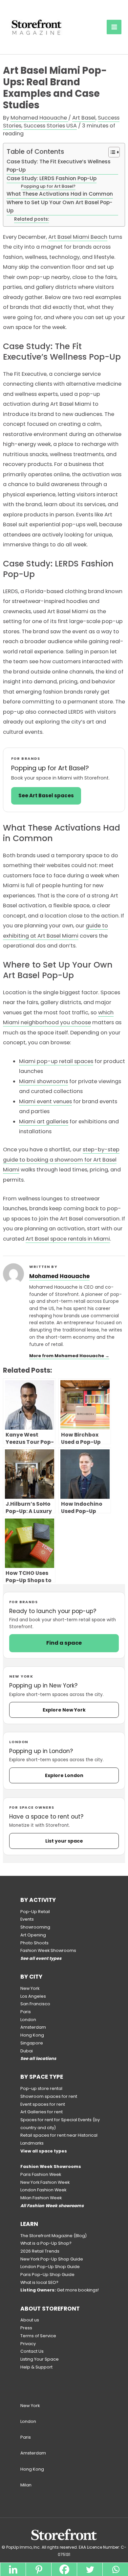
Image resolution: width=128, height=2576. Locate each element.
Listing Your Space (40, 2359)
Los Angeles (33, 1996)
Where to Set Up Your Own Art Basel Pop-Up (59, 206)
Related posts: (32, 219)
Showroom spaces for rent (49, 2096)
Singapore (32, 2043)
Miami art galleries (44, 1122)
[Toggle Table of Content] (111, 152)
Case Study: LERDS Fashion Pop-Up (52, 178)
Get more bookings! (60, 2290)
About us (30, 2320)
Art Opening (33, 1935)
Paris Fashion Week (41, 2174)
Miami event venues (45, 1101)
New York (30, 1988)
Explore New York (64, 1710)
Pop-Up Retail (35, 1912)
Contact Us (32, 2351)
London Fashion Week (43, 2190)
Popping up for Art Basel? (48, 186)
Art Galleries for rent (42, 2112)
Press (26, 2328)
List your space (64, 1841)
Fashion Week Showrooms (48, 1950)
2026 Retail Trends (40, 2251)
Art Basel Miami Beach (78, 237)
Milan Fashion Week (41, 2198)
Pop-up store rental (41, 2088)
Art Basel (84, 118)
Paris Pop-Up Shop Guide (47, 2275)
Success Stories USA (50, 126)
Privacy (28, 2344)
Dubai (27, 2051)
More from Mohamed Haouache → (69, 1356)
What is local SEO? (39, 2282)
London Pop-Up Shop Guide (50, 2267)
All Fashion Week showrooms (52, 2206)
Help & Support (36, 2367)
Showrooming (35, 1927)
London (28, 2020)
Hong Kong (32, 2035)
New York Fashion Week (45, 2182)
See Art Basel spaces (46, 795)
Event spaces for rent (43, 2104)
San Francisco (35, 2004)
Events (27, 1919)
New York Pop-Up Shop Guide (52, 2259)
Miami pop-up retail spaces (56, 1061)
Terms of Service (38, 2336)
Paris (26, 2012)
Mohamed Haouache (59, 1276)
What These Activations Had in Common (60, 194)
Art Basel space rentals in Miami (68, 1239)
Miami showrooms (43, 1081)
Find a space (64, 1643)
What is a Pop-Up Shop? (46, 2243)
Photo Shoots (34, 1943)
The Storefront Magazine (46, 2236)
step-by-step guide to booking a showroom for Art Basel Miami (61, 1160)
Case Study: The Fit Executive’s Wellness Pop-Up (59, 166)
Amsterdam (33, 2027)
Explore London (64, 1775)
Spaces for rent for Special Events (56, 2120)
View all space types (44, 2151)
